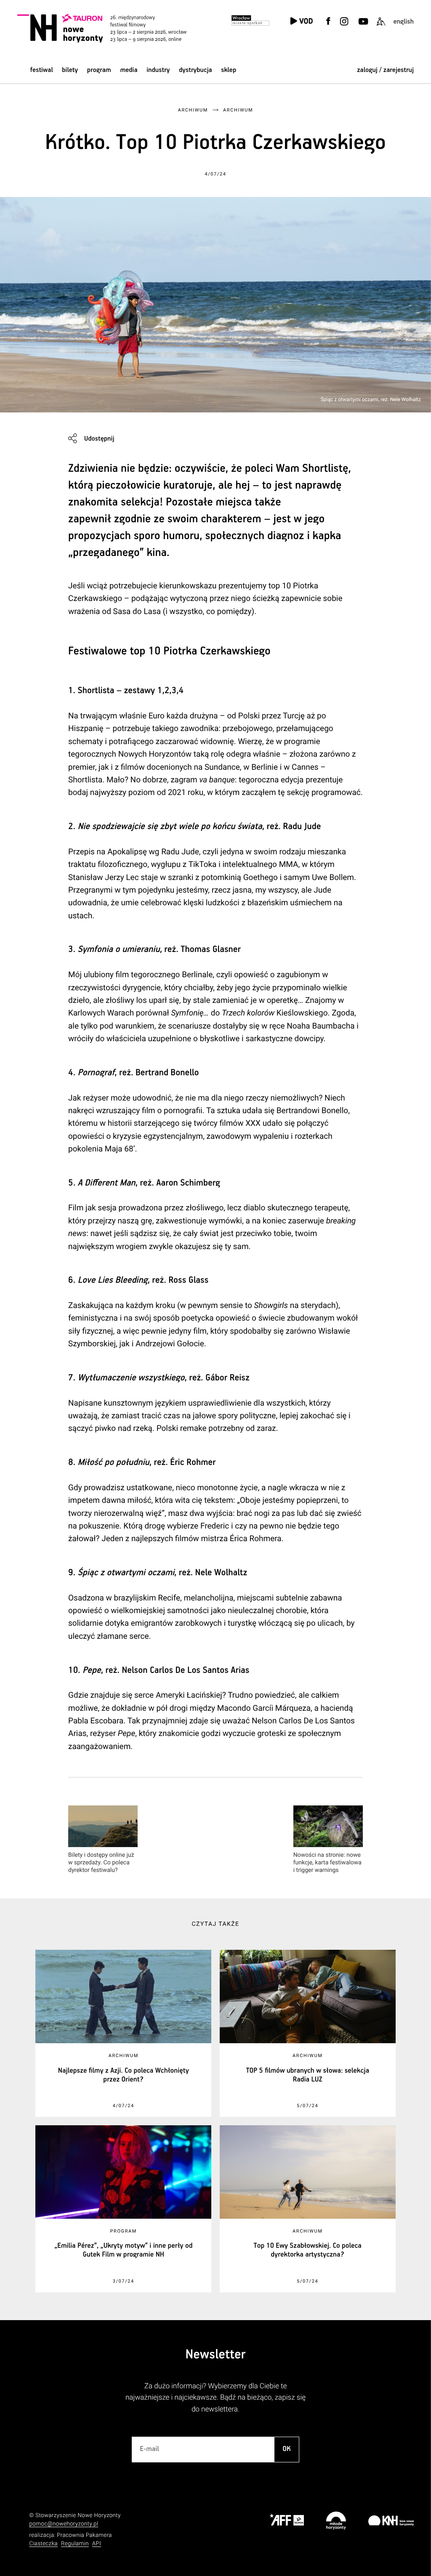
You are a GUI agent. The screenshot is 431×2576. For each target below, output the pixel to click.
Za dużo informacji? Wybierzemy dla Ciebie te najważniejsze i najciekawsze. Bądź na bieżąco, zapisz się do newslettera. (215, 2398)
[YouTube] (363, 26)
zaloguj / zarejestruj (385, 70)
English (403, 22)
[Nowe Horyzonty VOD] (301, 22)
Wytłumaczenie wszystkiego (131, 1378)
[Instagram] (344, 26)
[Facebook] (328, 26)
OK (287, 2449)
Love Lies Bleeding (112, 1280)
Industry (158, 70)
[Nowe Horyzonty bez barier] (381, 26)
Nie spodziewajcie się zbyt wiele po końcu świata (170, 827)
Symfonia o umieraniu (118, 949)
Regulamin (75, 2544)
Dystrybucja (195, 70)
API (97, 2544)
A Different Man (106, 1183)
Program (99, 70)
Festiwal (42, 70)
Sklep (229, 70)
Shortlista (96, 691)
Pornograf (96, 1073)
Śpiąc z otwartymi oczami (126, 1573)
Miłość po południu (113, 1462)
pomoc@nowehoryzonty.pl (64, 2524)
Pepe (92, 1670)
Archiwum (193, 110)
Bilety (70, 70)
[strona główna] (112, 28)
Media (129, 70)
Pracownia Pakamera (84, 2535)
